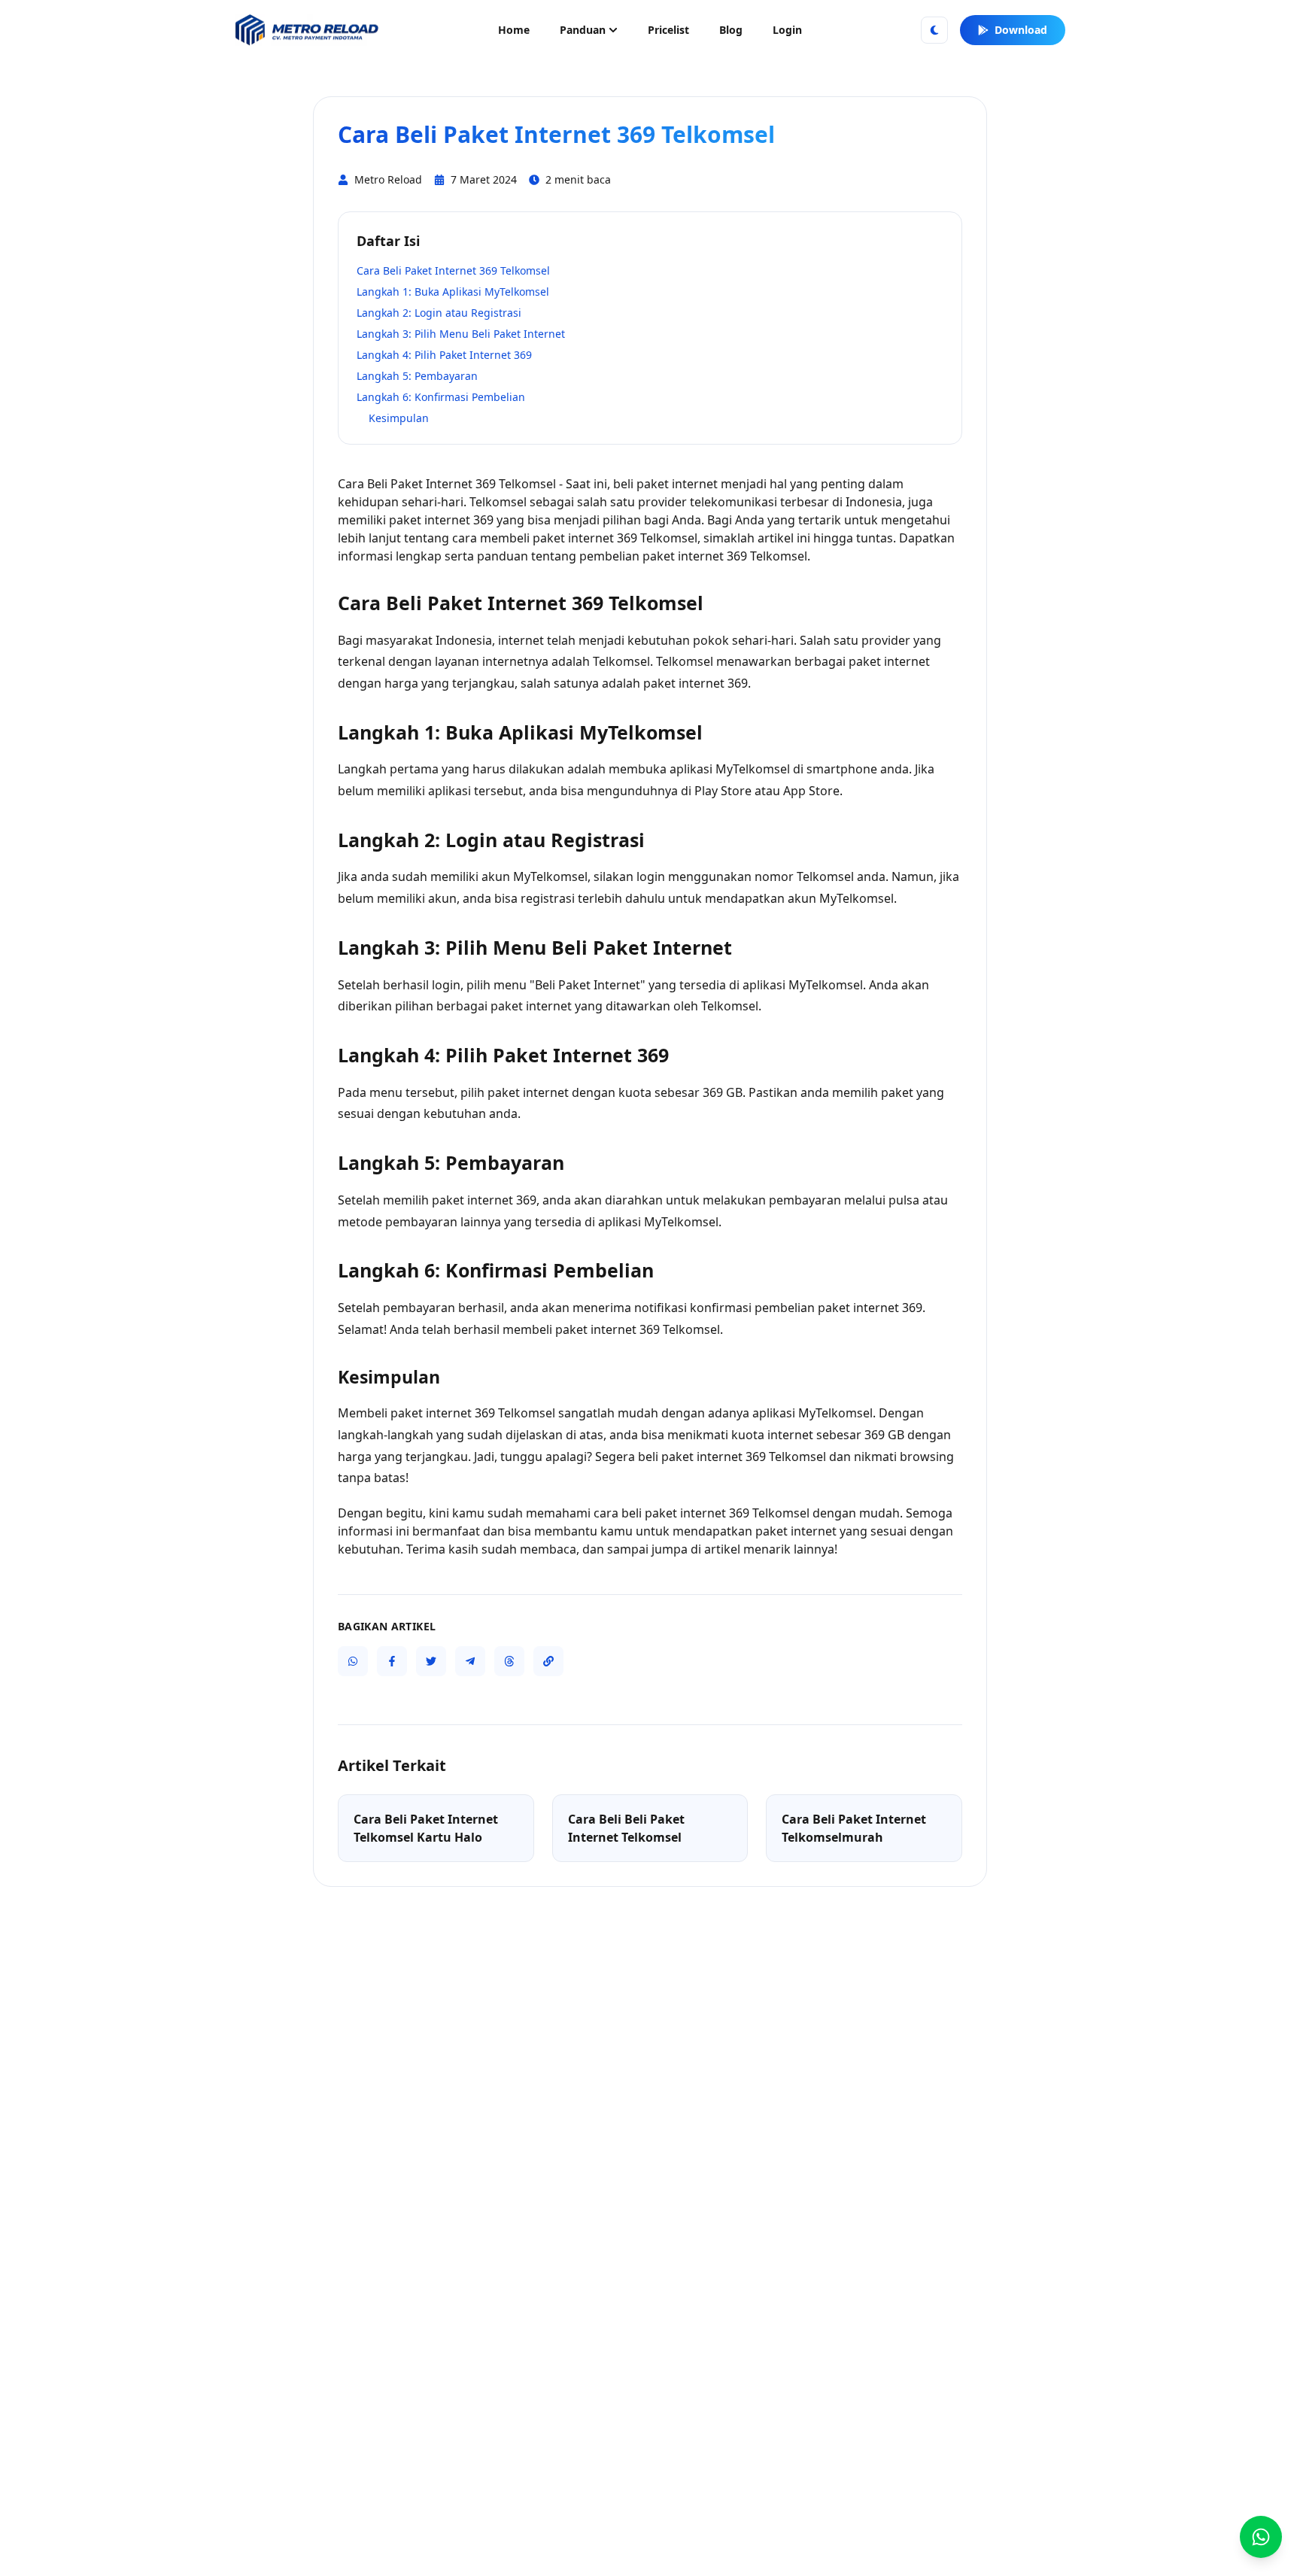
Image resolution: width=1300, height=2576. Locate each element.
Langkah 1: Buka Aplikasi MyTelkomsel (453, 292)
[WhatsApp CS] (1261, 2537)
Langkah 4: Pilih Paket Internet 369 (444, 355)
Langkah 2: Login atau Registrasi (439, 313)
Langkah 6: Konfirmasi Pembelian (441, 397)
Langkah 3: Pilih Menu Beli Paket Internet (461, 334)
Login (787, 30)
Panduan (583, 30)
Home (514, 30)
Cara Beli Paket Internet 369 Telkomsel (453, 270)
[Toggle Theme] (934, 30)
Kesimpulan (399, 418)
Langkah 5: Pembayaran (417, 376)
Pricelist (668, 30)
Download (1021, 30)
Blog (731, 30)
